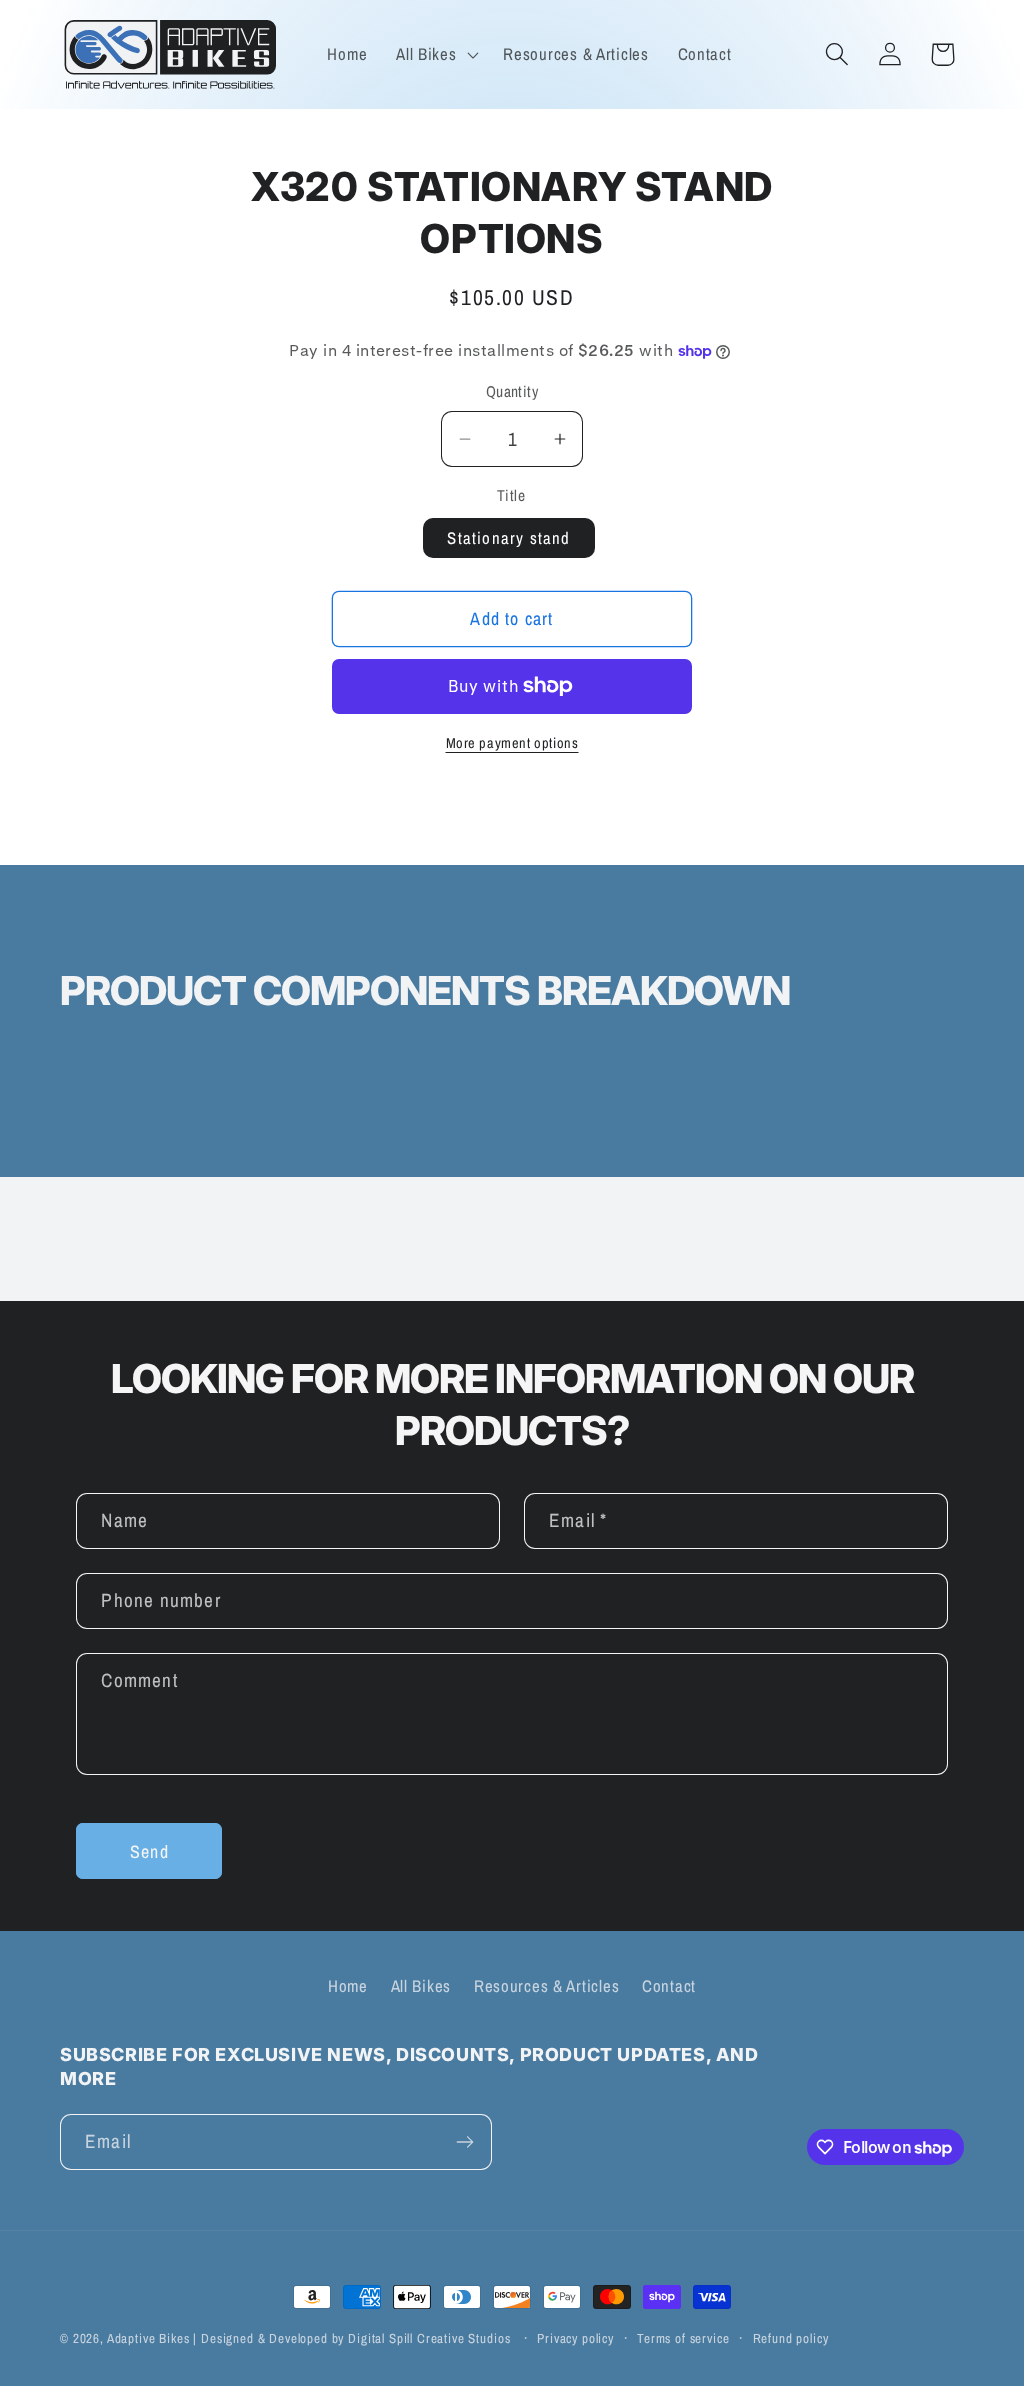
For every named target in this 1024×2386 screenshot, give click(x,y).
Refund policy (791, 2338)
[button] (435, 54)
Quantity (512, 391)
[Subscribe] (464, 2142)
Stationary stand (508, 538)
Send (149, 1851)
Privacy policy (575, 2338)
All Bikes (421, 1986)
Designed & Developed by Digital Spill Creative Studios (355, 2338)
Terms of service (683, 2338)
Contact (669, 1986)
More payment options (512, 742)
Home (348, 1986)
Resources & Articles (546, 1986)
